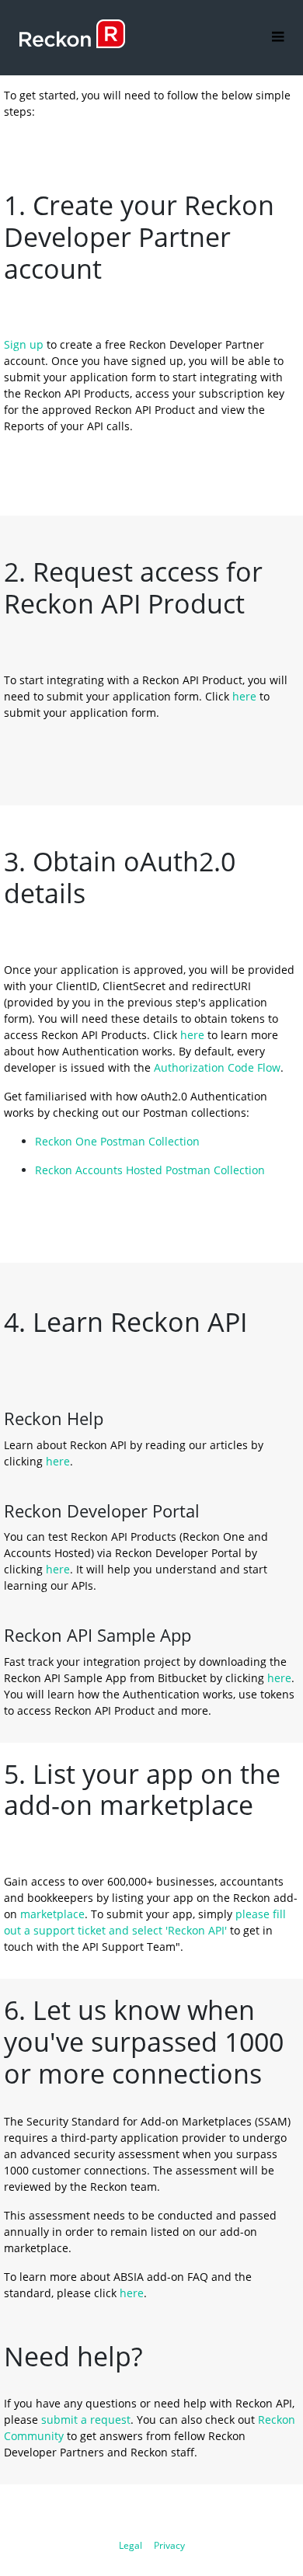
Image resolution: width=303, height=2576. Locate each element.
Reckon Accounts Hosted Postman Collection (150, 1170)
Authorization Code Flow (217, 1067)
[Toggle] (278, 38)
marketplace (52, 1914)
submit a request (86, 2420)
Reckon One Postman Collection (117, 1141)
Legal (131, 2545)
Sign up (24, 344)
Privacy (169, 2545)
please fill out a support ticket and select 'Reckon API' (146, 1922)
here (244, 696)
